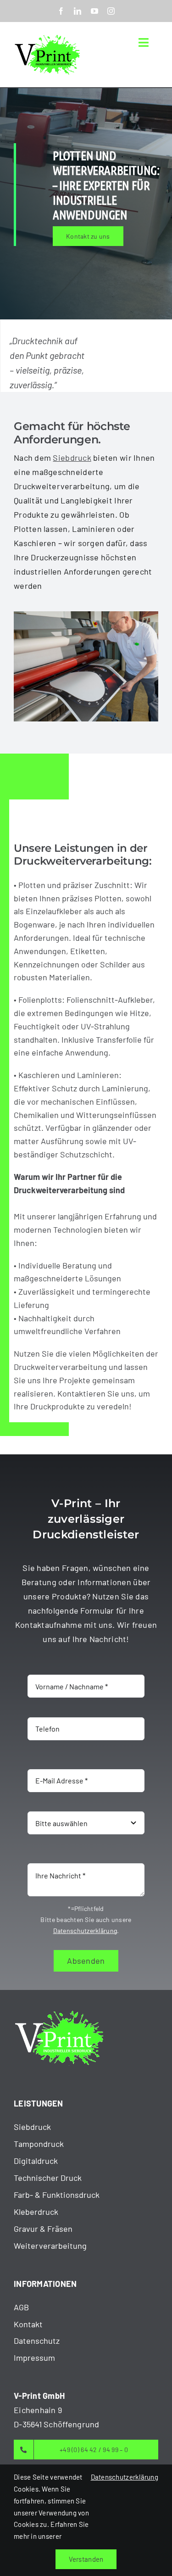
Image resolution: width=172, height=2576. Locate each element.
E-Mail (42, 1756)
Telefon (41, 1704)
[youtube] (94, 11)
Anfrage (42, 1799)
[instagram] (111, 11)
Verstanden (86, 2559)
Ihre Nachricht (57, 1850)
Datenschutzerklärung (85, 1931)
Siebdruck (72, 458)
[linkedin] (78, 11)
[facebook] (61, 11)
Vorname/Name (59, 1662)
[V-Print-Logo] (48, 35)
